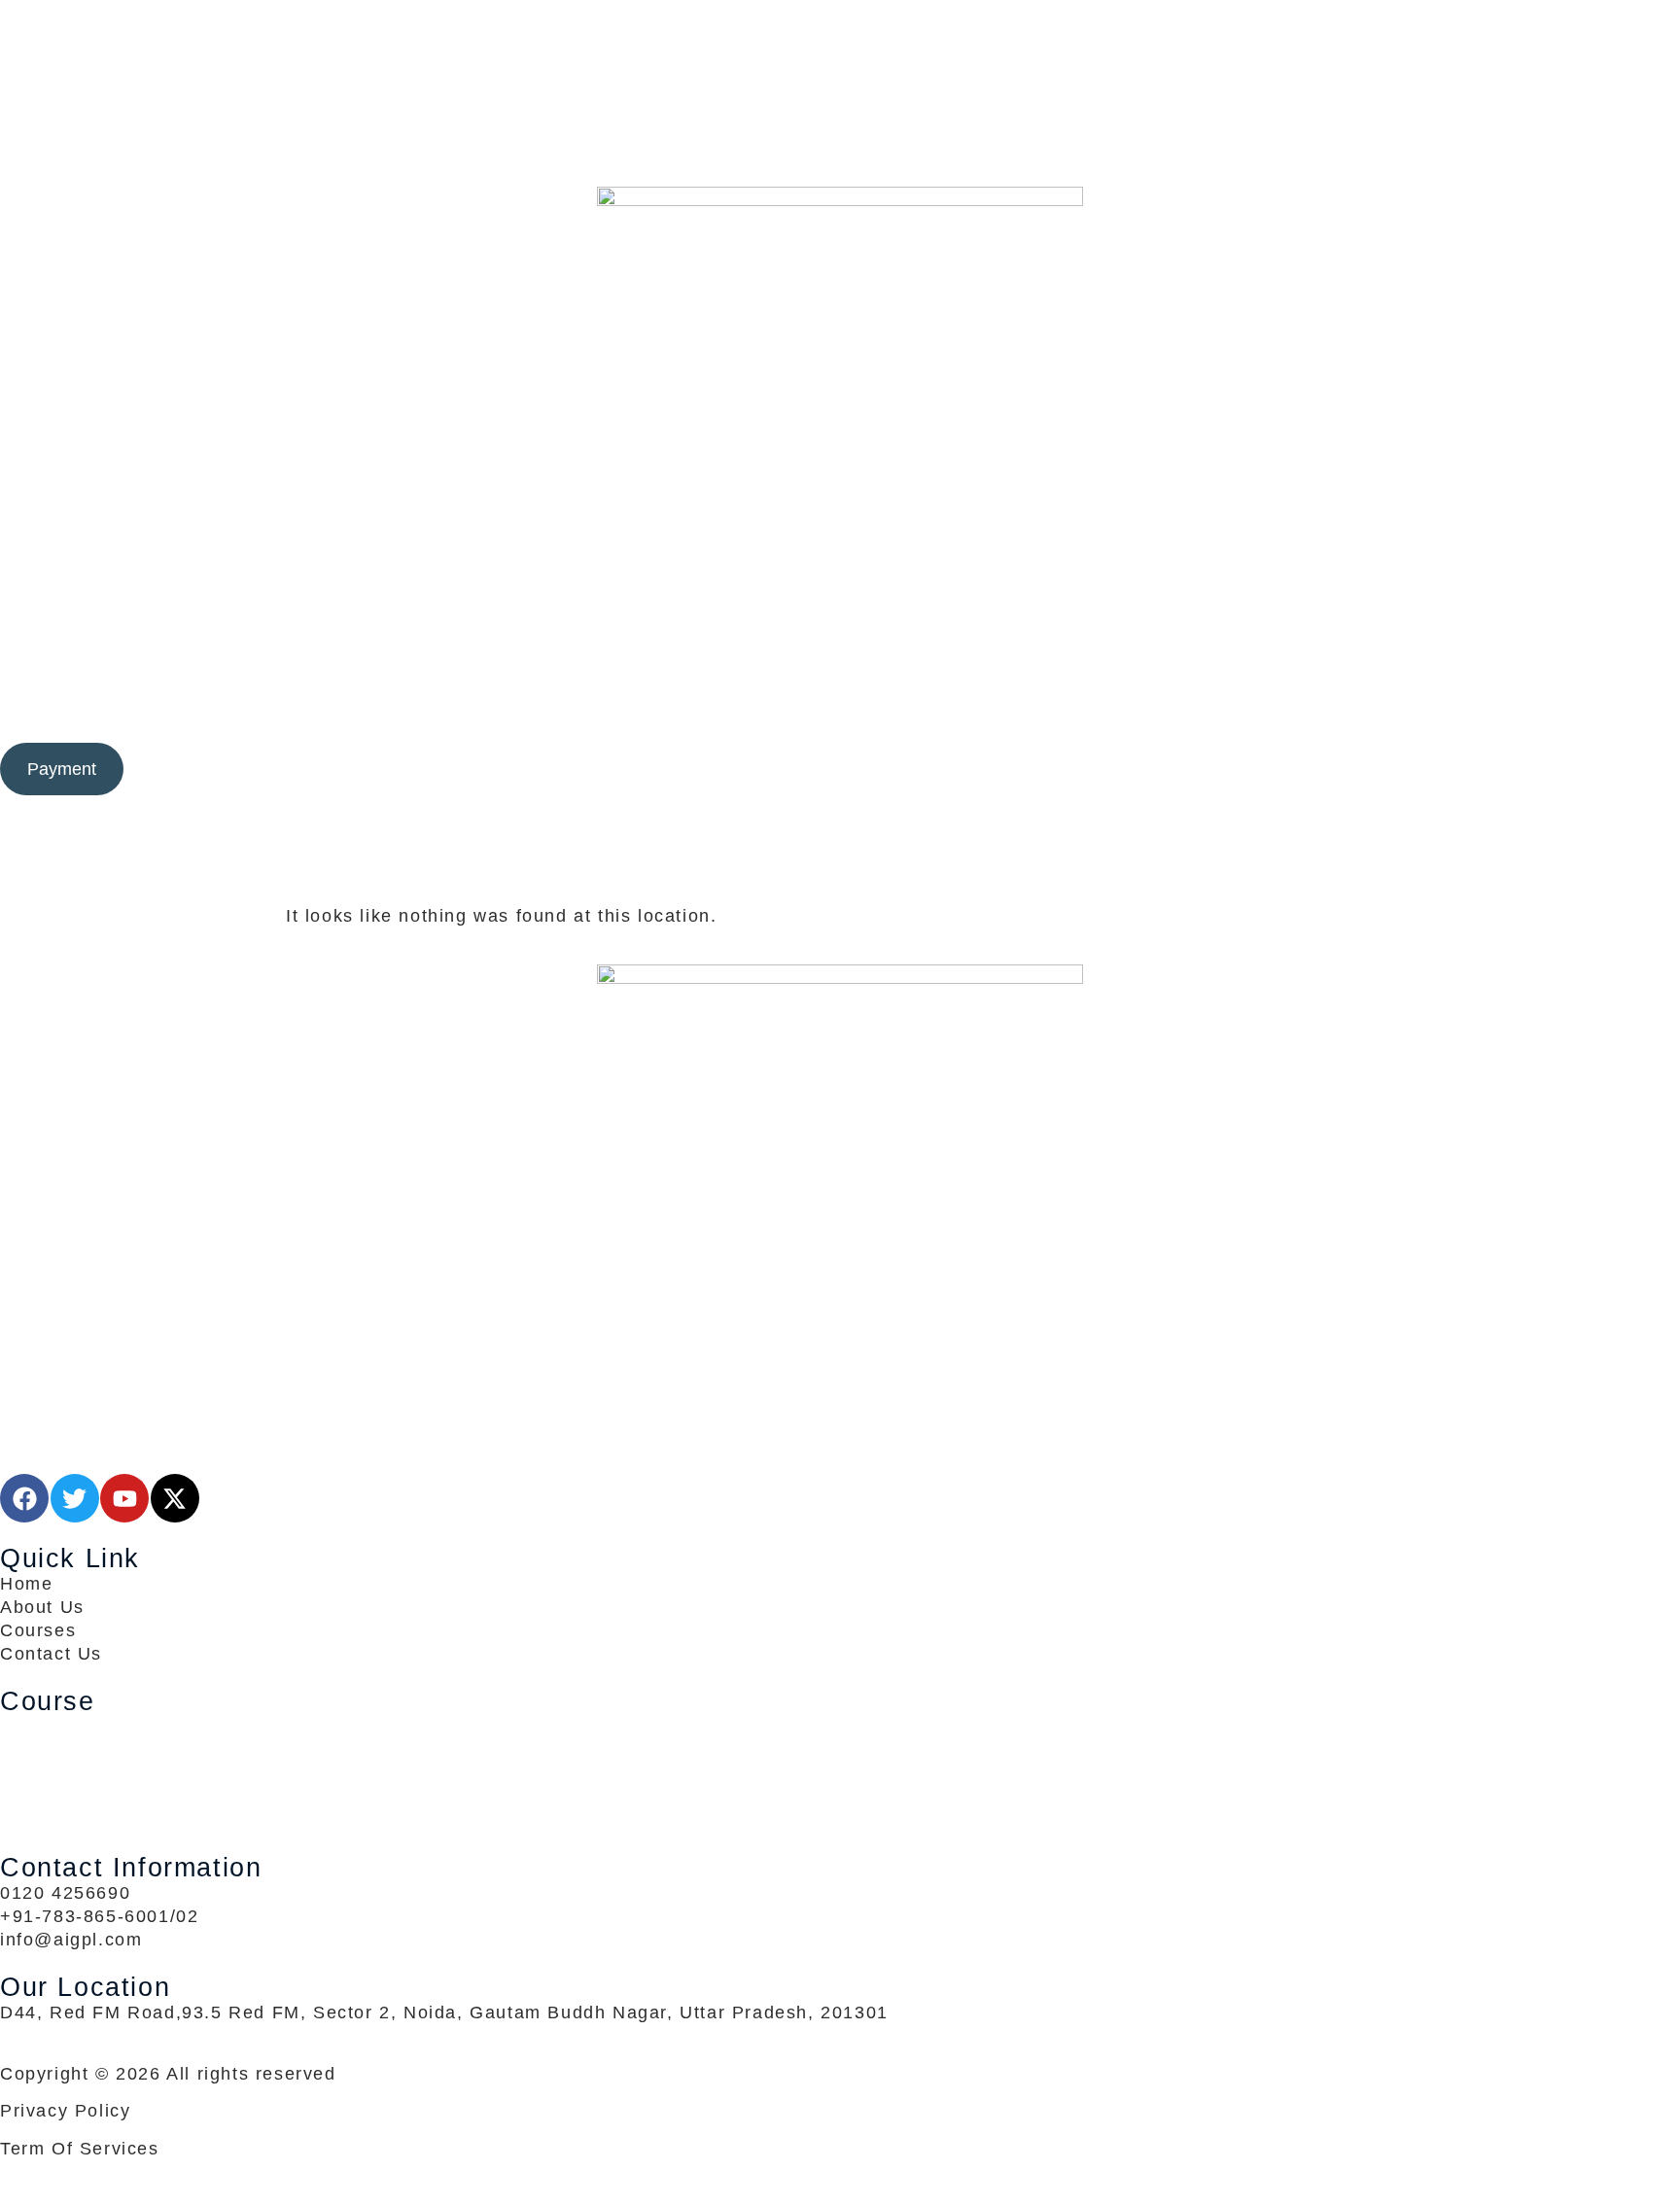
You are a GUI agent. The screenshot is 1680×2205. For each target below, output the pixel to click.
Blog (946, 708)
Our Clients (851, 708)
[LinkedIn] (840, 105)
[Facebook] (840, 58)
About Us (1010, 708)
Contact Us (1102, 708)
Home (553, 708)
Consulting (629, 708)
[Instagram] (840, 152)
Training (738, 708)
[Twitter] (840, 82)
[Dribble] (840, 128)
